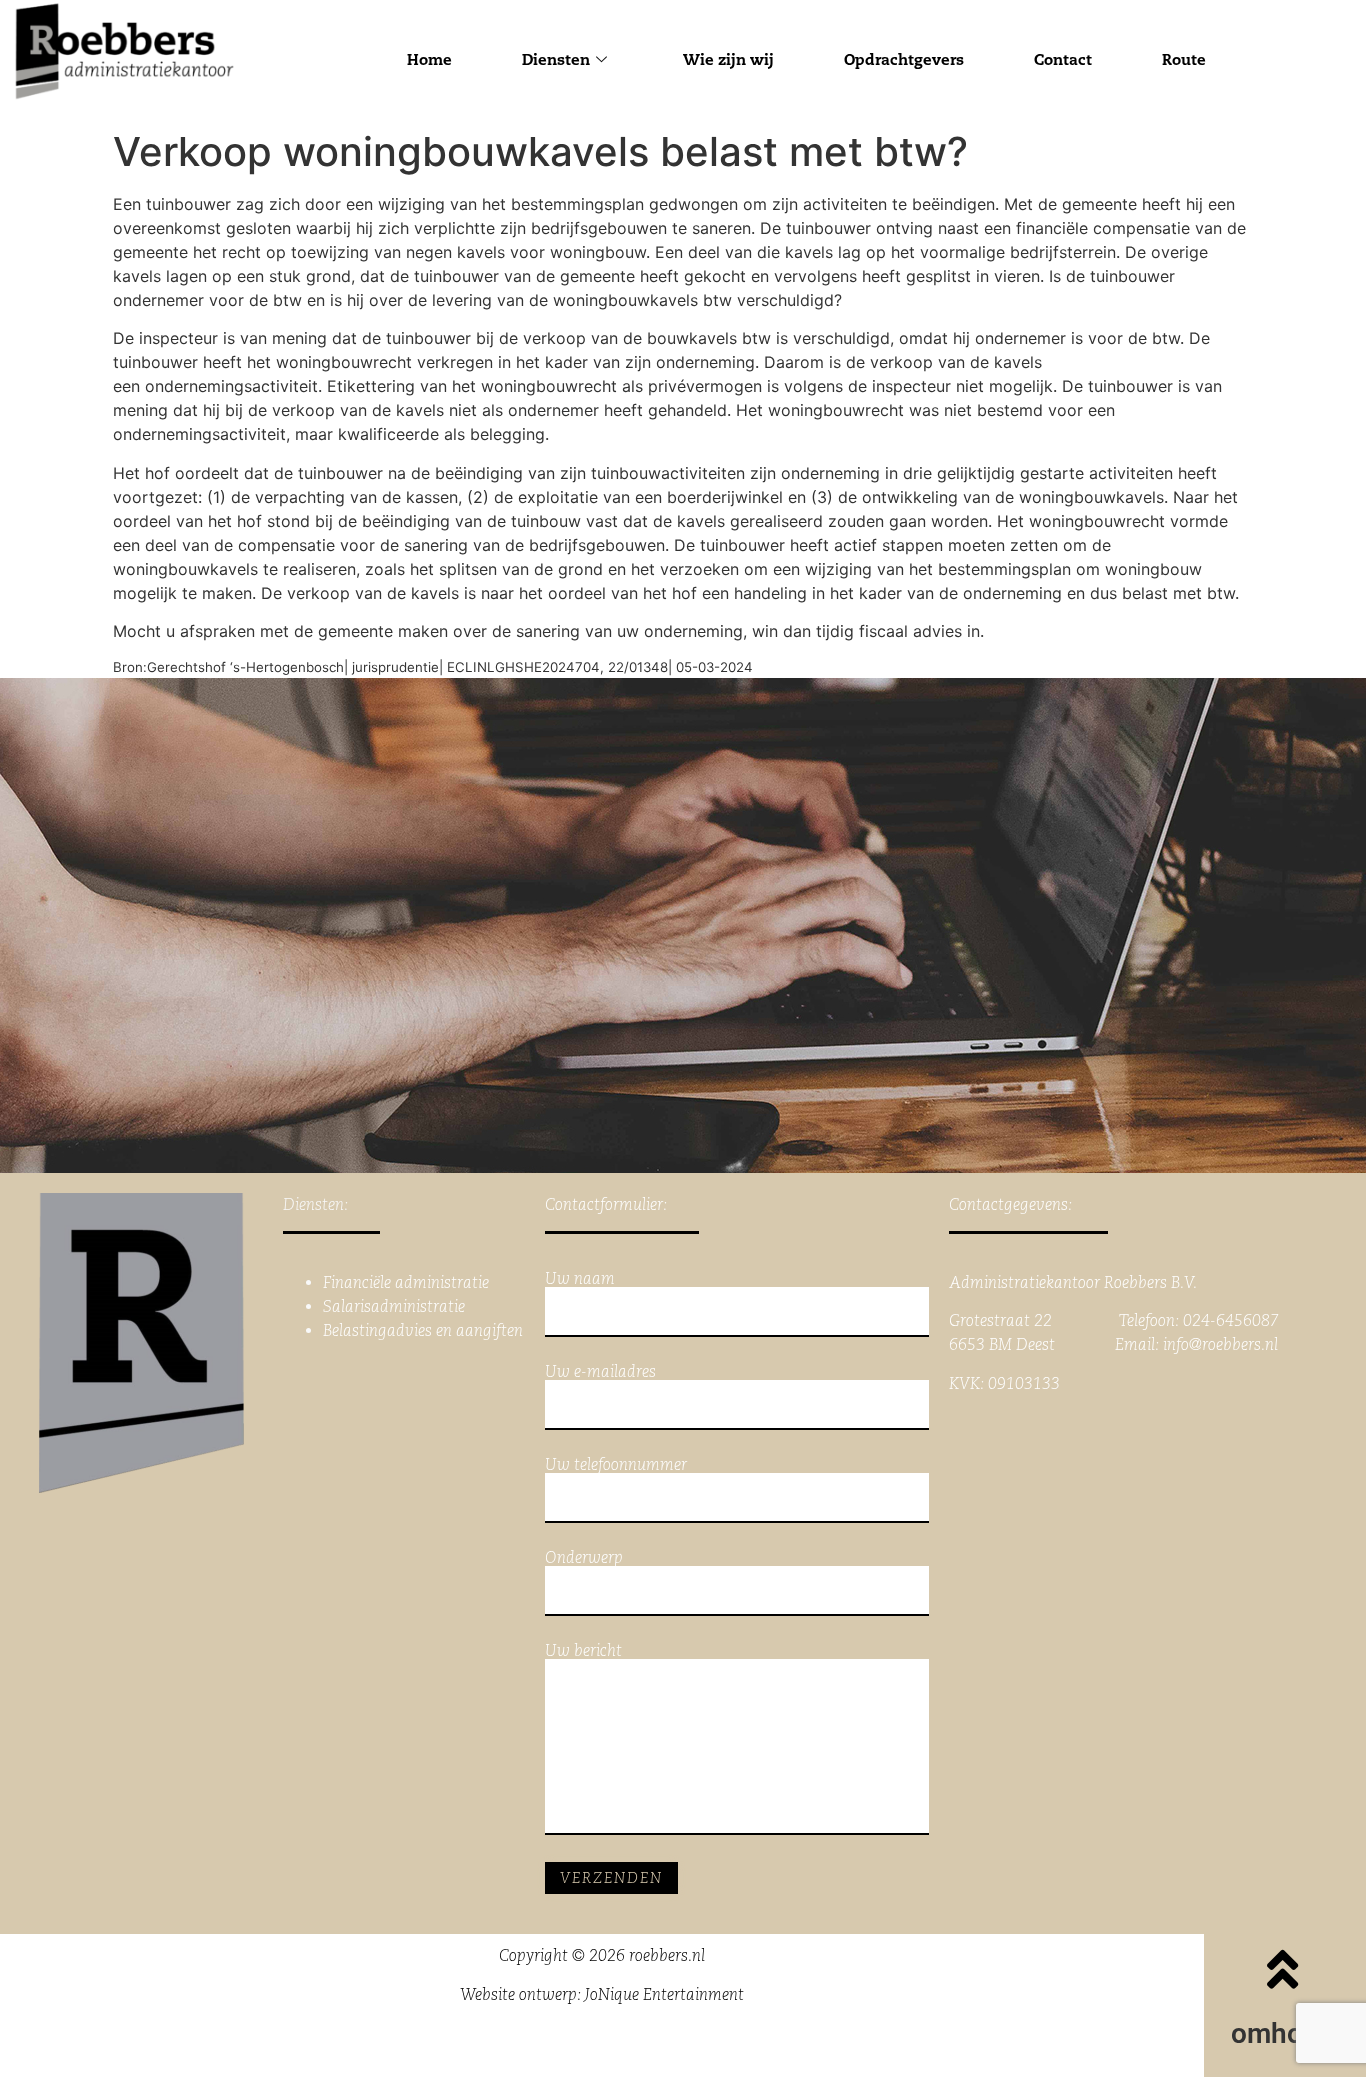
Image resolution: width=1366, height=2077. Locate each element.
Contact (1063, 59)
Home (429, 59)
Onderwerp (584, 1558)
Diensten (556, 59)
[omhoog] (1283, 1969)
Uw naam (580, 1279)
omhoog (1283, 2033)
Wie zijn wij (728, 59)
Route (1184, 59)
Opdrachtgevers (904, 59)
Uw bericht (583, 1651)
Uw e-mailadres (600, 1372)
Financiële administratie (406, 1282)
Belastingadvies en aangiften (423, 1330)
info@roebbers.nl (1220, 1344)
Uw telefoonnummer (616, 1465)
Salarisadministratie (394, 1306)
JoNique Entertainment (664, 1994)
